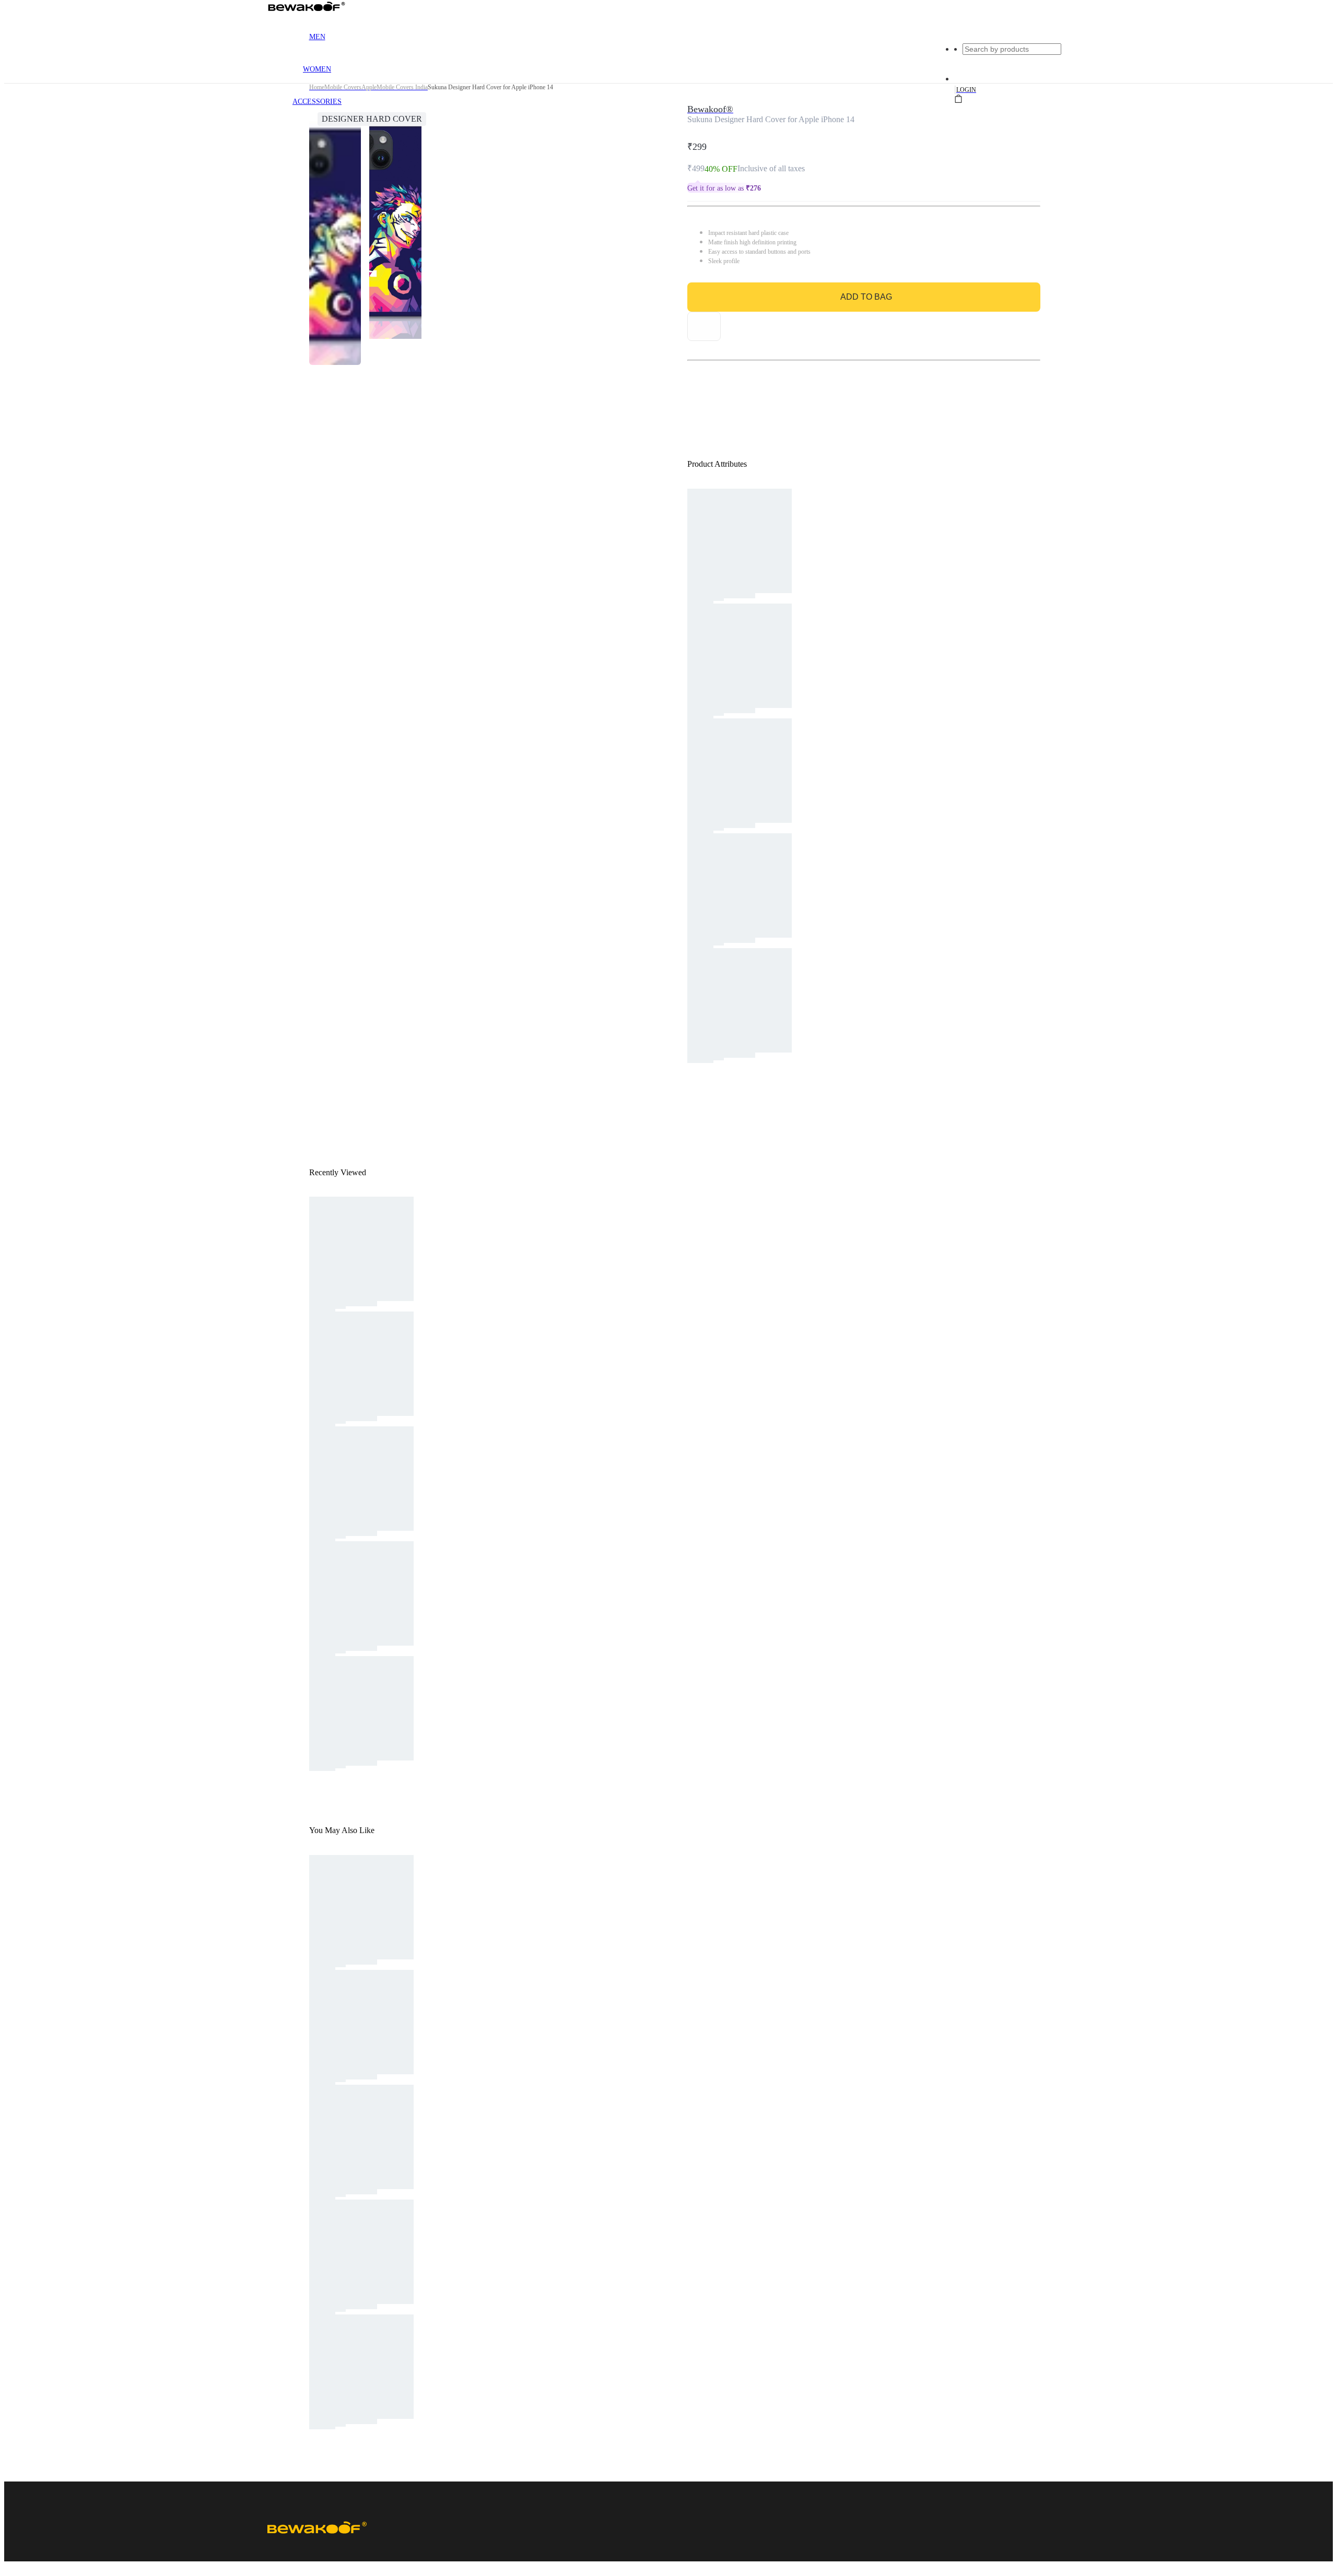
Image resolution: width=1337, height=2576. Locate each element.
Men (317, 37)
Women (317, 69)
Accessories (317, 102)
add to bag (866, 297)
